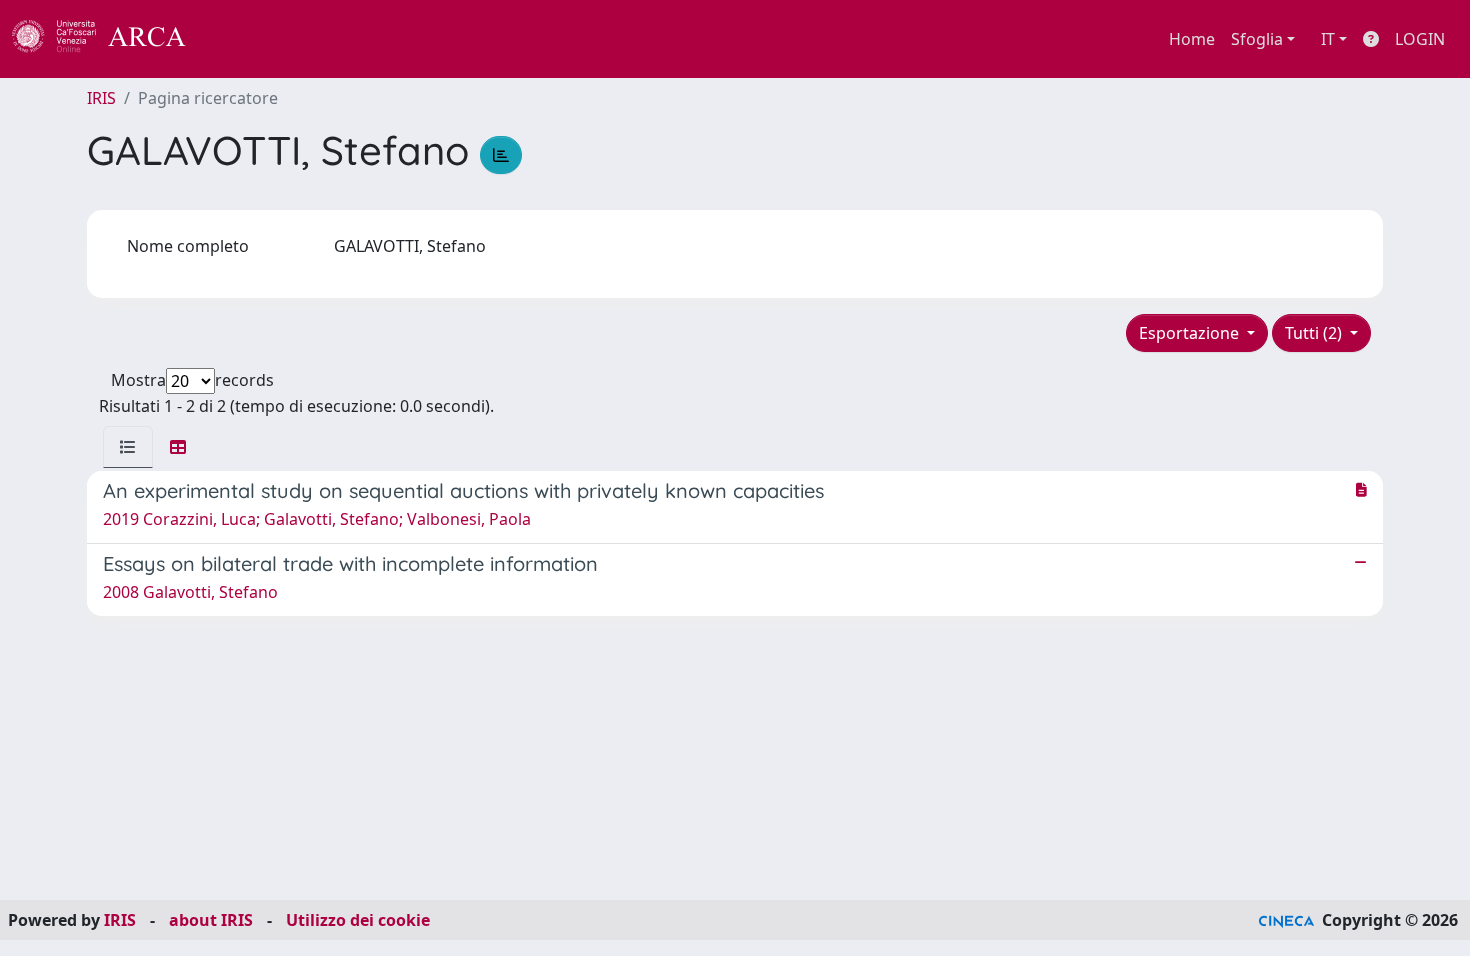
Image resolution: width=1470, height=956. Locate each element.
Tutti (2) (1315, 333)
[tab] (128, 447)
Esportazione (1191, 333)
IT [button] (1328, 39)
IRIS (101, 98)
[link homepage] (110, 39)
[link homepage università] (240, 39)
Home (1192, 39)
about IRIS (211, 920)
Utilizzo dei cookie (358, 920)
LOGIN (1420, 39)
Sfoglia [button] (1257, 39)
